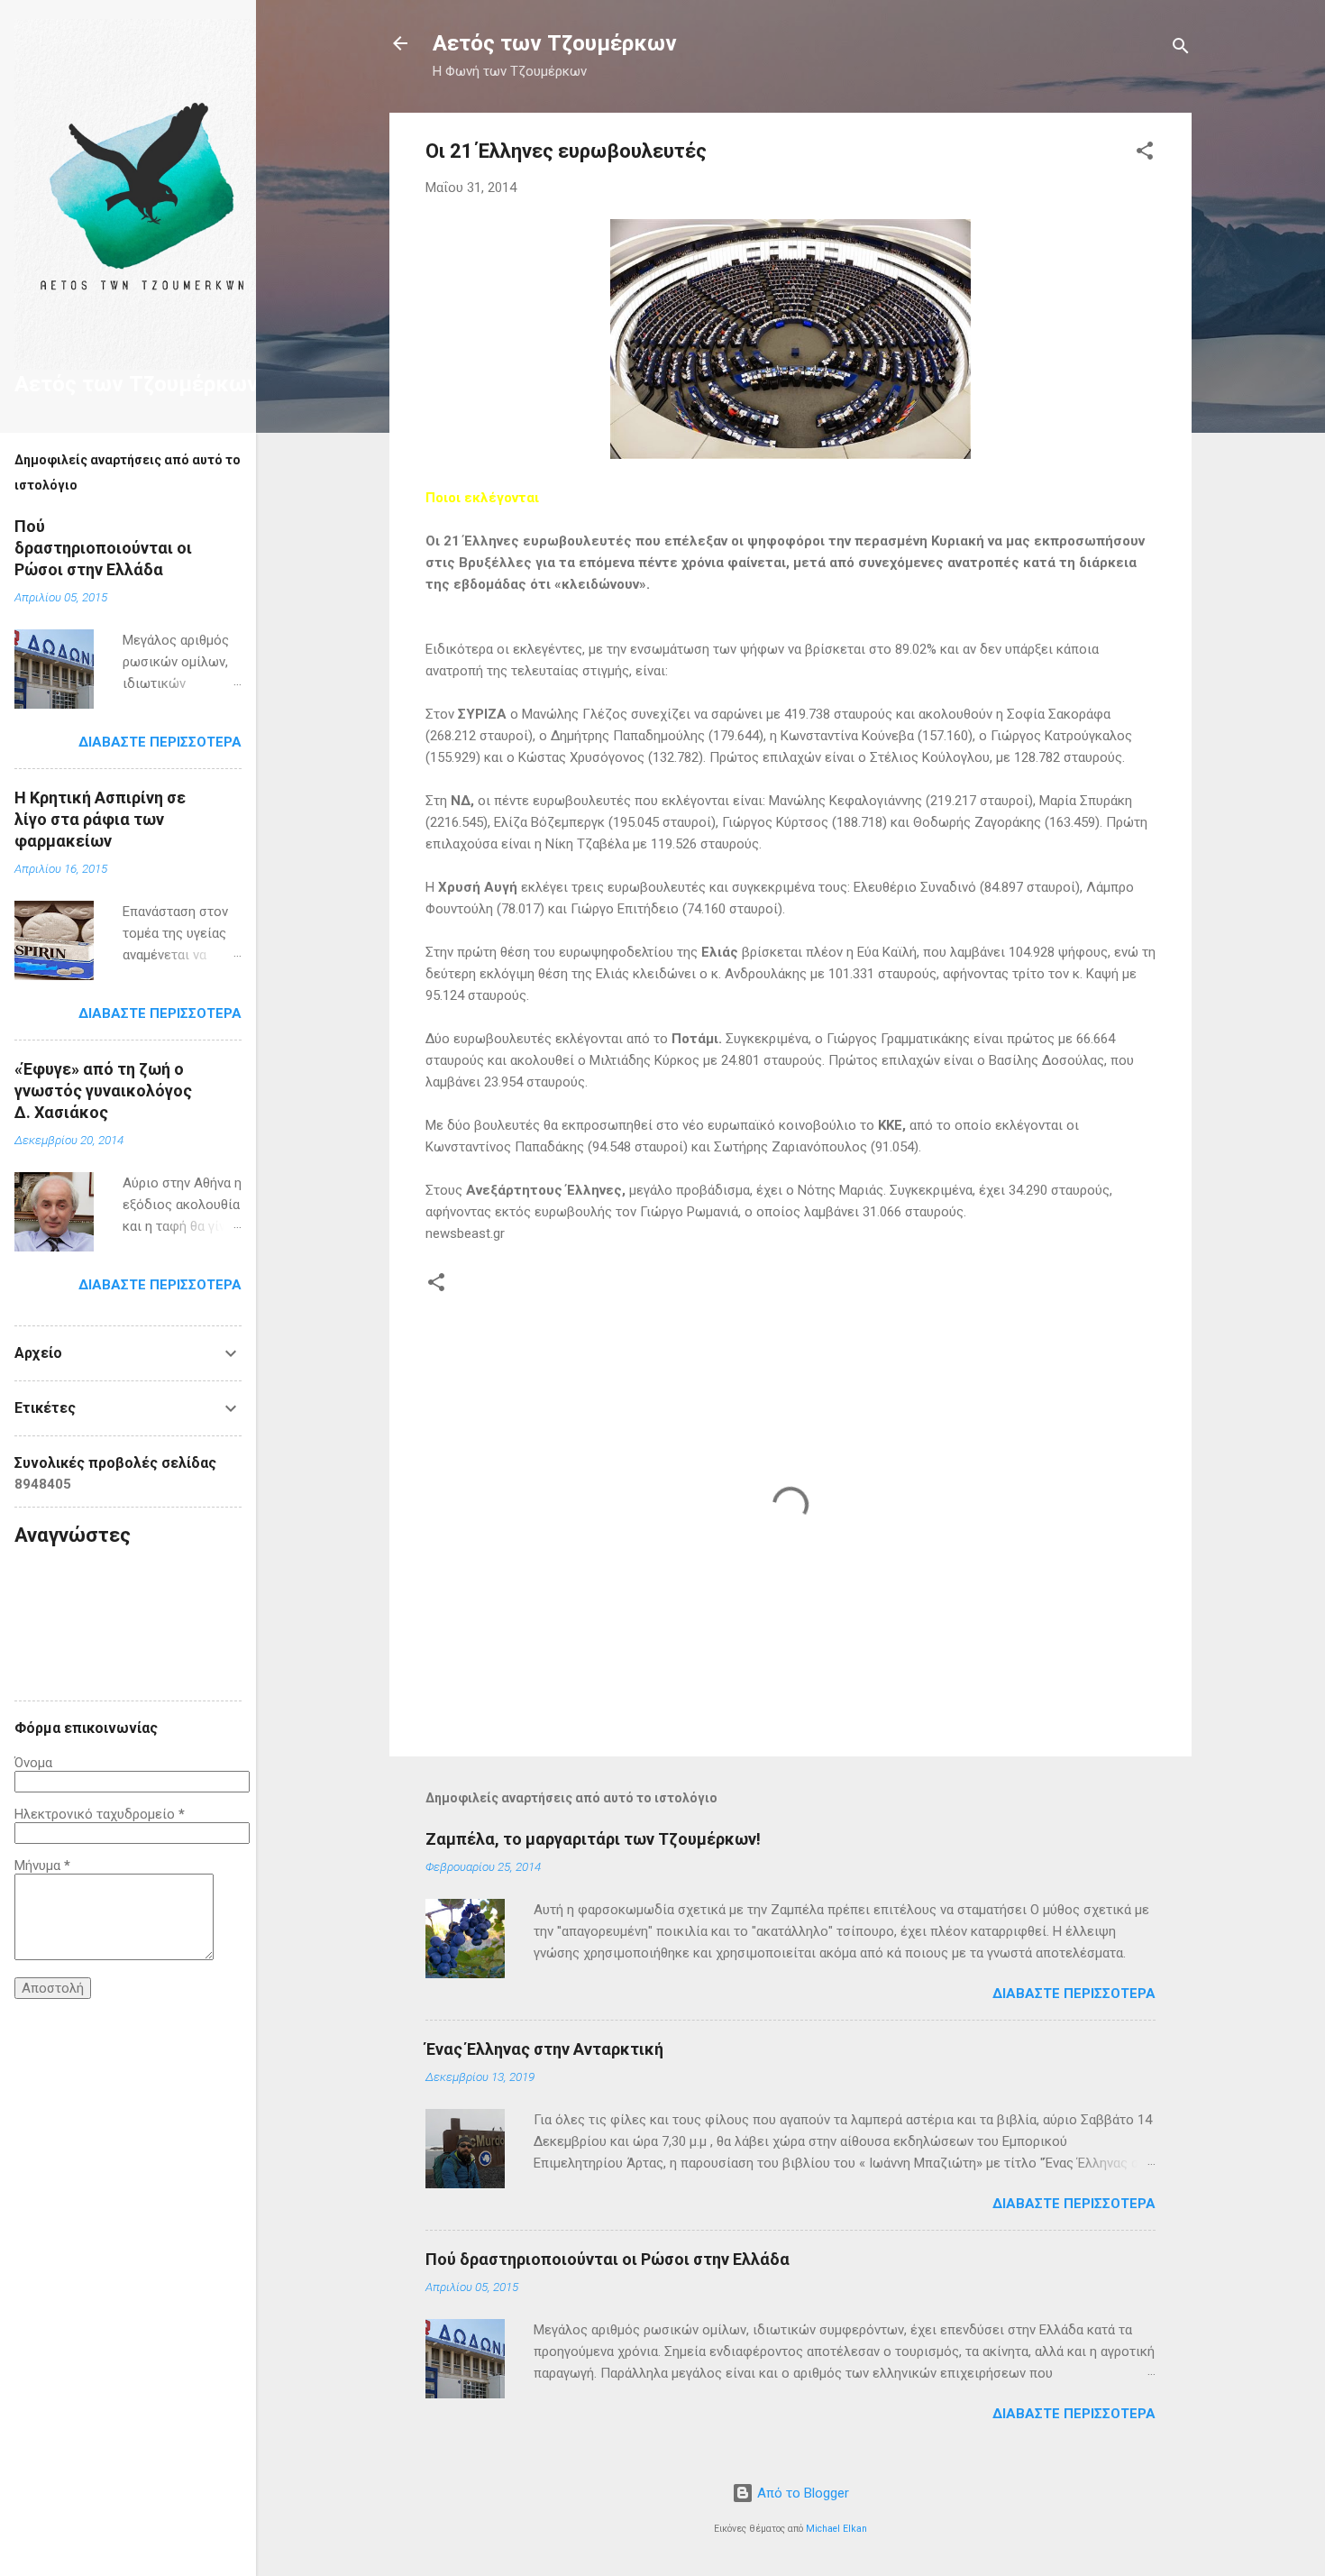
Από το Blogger (801, 2493)
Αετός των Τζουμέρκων (555, 43)
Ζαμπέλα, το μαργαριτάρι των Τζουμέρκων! (593, 1839)
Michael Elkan (836, 2529)
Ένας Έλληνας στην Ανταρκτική (544, 2049)
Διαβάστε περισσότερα (1074, 1994)
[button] (1145, 154)
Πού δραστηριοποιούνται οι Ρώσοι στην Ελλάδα (608, 2259)
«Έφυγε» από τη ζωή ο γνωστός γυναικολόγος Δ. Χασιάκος (103, 1091)
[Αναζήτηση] (1181, 49)
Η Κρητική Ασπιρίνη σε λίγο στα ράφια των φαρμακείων (100, 819)
